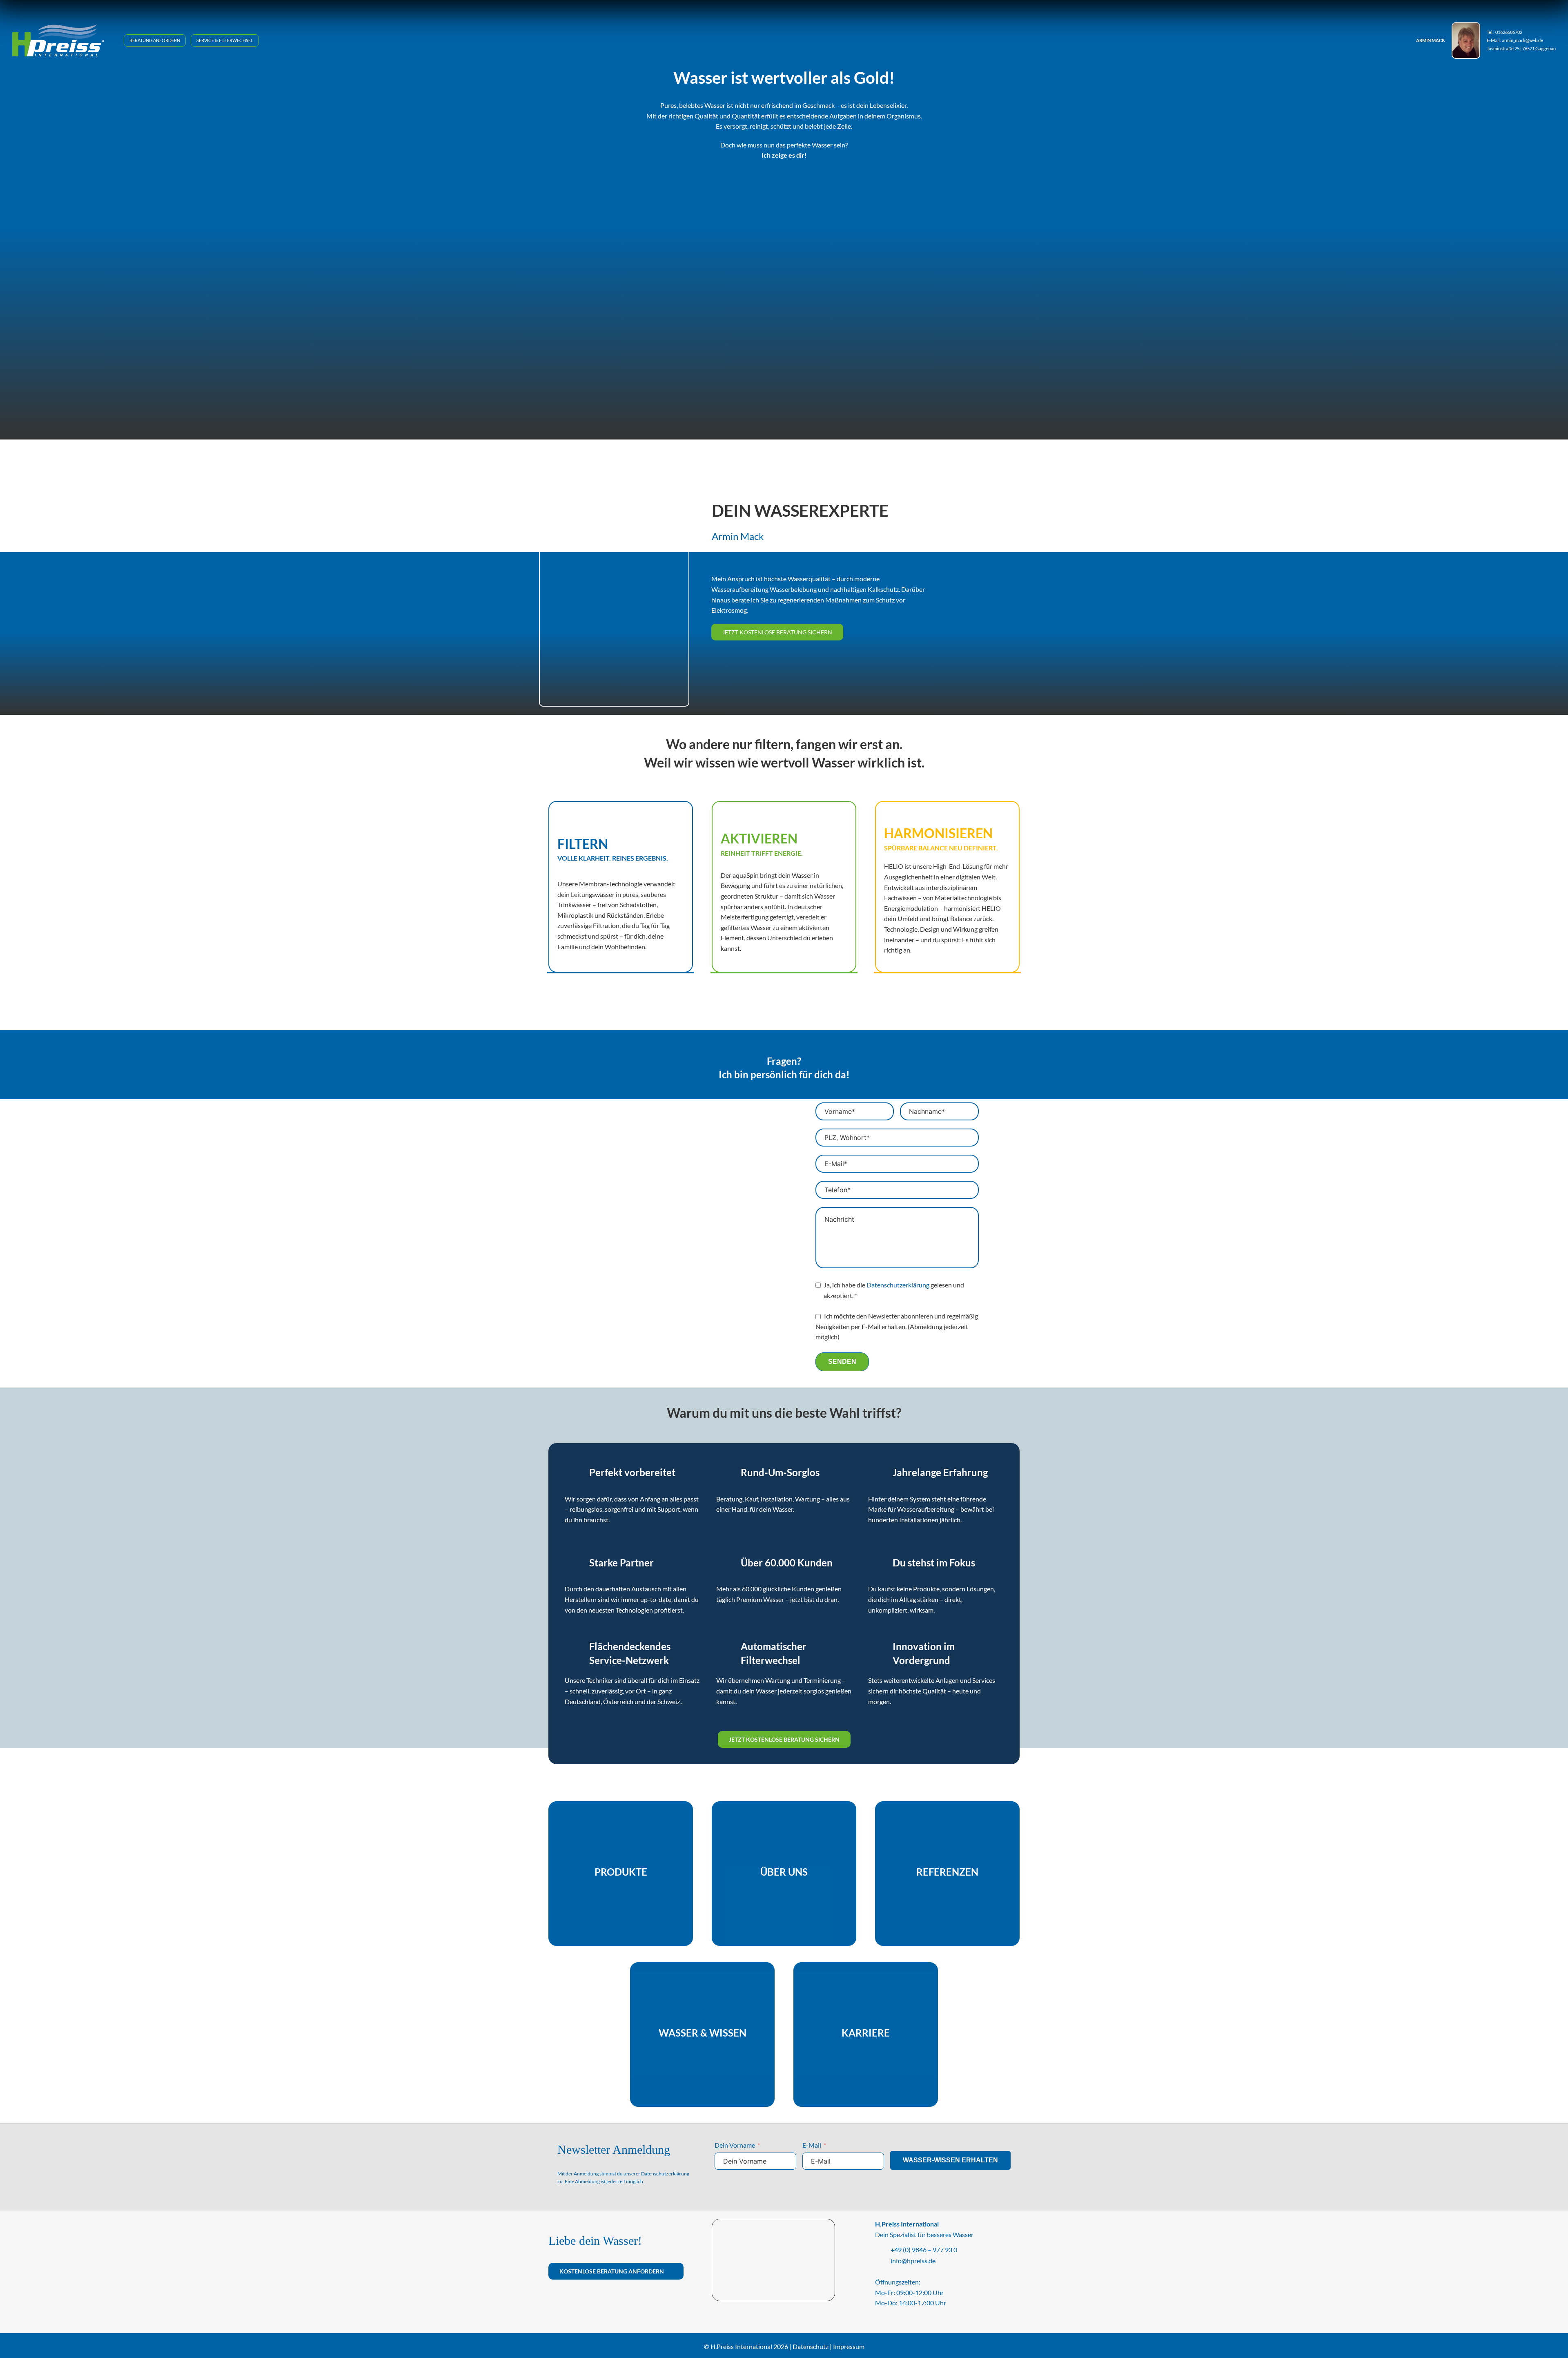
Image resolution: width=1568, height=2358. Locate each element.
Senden (842, 1362)
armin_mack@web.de (1522, 40)
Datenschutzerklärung (898, 1285)
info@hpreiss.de (913, 2261)
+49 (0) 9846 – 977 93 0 (924, 2250)
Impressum (849, 2346)
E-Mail (812, 2145)
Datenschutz (811, 2346)
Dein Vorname (735, 2145)
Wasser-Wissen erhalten (950, 2160)
